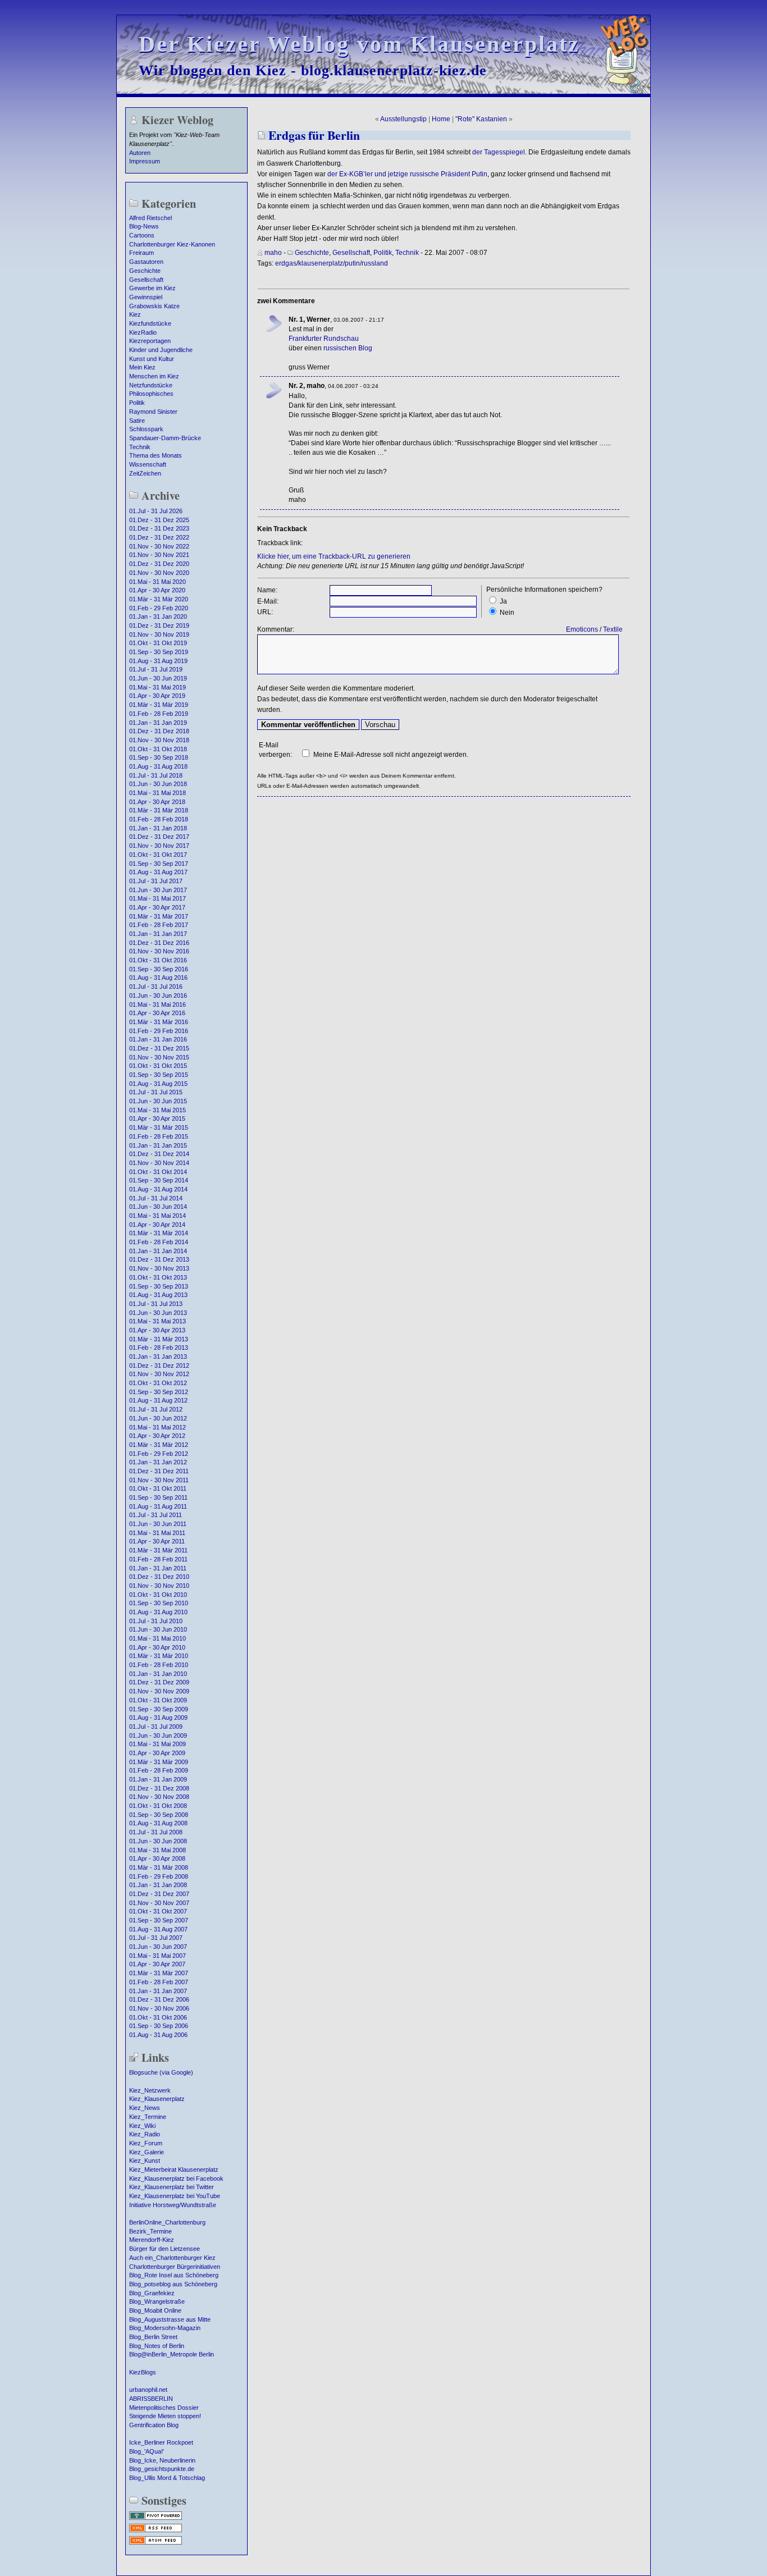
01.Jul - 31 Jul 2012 (156, 1409)
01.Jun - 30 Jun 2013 (158, 1313)
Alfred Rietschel (150, 218)
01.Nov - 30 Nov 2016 (159, 951)
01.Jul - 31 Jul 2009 (156, 1727)
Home (441, 119)
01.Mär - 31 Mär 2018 (159, 810)
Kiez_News (145, 2108)
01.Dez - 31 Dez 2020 (159, 564)
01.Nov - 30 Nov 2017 (159, 846)
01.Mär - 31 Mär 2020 (159, 599)
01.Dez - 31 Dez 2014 (159, 1154)
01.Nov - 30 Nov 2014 (159, 1163)
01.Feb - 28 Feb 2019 (159, 714)
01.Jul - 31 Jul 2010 (156, 1621)
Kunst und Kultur (152, 359)
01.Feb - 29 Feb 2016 (159, 1031)
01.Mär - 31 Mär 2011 (158, 1550)
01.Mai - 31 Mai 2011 (157, 1533)
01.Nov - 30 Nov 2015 (159, 1057)
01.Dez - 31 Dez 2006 (159, 1999)
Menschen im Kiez (154, 376)
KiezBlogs (143, 2372)
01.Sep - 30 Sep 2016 (159, 969)
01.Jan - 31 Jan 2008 (158, 1885)
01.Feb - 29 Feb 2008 (159, 1876)
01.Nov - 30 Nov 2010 (159, 1586)
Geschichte (145, 271)
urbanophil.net (148, 2390)
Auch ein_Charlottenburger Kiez (172, 2258)
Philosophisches (151, 394)
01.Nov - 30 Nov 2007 (159, 1903)
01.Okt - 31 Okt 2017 (158, 855)
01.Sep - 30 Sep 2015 (159, 1075)
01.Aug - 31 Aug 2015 (158, 1084)
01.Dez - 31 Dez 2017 (159, 837)
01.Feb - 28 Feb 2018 (159, 819)
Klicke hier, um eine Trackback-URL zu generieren (334, 556)
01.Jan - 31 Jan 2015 (158, 1145)
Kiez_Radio (145, 2134)
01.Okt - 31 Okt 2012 (158, 1383)
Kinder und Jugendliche (161, 350)
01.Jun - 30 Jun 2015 (158, 1101)
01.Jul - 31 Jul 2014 (156, 1198)
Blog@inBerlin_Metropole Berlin (172, 2354)
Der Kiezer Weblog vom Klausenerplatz (359, 44)
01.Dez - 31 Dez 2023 (159, 528)
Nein (507, 613)
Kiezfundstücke (150, 323)
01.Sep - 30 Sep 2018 (159, 757)
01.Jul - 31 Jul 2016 (156, 986)
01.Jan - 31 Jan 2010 (158, 1674)
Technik (140, 447)
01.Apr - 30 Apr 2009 (157, 1753)
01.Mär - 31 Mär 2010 (159, 1656)
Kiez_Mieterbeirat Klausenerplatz (174, 2169)
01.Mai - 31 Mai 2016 (157, 1004)
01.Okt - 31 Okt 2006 (158, 2017)
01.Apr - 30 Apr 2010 (157, 1647)
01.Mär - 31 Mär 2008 (159, 1867)
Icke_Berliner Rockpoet (161, 2442)
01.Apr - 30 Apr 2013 (157, 1330)
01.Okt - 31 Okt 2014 (158, 1172)
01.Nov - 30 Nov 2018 (159, 740)
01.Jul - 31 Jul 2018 (156, 775)
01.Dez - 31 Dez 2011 (159, 1471)
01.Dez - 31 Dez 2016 (159, 943)
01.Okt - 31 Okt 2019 (158, 643)
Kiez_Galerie (147, 2152)
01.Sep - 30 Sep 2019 (159, 652)
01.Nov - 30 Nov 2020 (159, 573)
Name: (267, 590)
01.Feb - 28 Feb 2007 (159, 1982)
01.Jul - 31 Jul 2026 (156, 511)
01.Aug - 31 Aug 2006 (158, 2035)
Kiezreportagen (150, 341)
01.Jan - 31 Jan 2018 (158, 828)
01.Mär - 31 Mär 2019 (159, 705)
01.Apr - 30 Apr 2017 (157, 907)
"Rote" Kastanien (481, 119)
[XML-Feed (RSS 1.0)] (156, 2531)
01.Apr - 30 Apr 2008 (157, 1858)
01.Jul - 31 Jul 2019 (156, 669)
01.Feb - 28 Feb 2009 (159, 1770)
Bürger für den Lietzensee (165, 2249)
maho (273, 253)
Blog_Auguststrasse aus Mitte (170, 2319)
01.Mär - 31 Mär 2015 (159, 1127)
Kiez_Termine (148, 2117)
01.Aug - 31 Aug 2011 (158, 1506)
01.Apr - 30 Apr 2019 (157, 696)
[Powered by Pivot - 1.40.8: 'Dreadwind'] (156, 2519)
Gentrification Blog (154, 2425)
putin (352, 263)
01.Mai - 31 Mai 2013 (157, 1321)
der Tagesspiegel (499, 152)
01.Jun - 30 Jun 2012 (158, 1418)
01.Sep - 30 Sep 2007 (159, 1920)
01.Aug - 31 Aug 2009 (158, 1718)
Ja (503, 601)
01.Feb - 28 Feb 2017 (159, 925)
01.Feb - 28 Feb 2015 (159, 1136)
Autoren (140, 153)
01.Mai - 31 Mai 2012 (157, 1427)
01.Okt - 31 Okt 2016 (158, 960)
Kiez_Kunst (145, 2161)
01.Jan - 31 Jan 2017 (158, 934)
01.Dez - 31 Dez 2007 (159, 1894)
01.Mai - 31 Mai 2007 (157, 1956)
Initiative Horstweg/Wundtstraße (173, 2205)
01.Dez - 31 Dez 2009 (159, 1682)
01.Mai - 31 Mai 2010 (157, 1638)
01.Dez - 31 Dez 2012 (159, 1365)
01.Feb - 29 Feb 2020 (159, 608)
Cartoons (142, 235)
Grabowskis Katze (154, 306)
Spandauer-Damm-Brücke (165, 438)
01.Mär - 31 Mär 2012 (159, 1445)
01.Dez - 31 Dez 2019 (159, 625)
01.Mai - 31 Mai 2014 (157, 1216)
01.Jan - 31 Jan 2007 (158, 1991)
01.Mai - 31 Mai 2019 (157, 687)
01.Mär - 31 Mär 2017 (159, 916)
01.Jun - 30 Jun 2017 (158, 890)
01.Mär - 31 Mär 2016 (159, 1022)
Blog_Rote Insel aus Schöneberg (174, 2275)
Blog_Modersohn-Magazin (165, 2328)
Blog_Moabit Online (155, 2310)
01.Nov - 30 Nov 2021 (159, 555)
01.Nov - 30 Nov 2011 (159, 1480)
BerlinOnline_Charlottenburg (167, 2222)
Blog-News (144, 226)
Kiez (135, 314)
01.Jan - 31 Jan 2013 (158, 1356)
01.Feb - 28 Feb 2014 (159, 1242)
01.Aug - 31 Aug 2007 (158, 1929)
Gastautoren (146, 262)
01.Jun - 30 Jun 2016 (158, 995)
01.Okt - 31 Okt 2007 (158, 1911)
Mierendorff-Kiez (152, 2240)
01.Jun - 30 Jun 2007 (158, 1947)
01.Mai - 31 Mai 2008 (157, 1850)
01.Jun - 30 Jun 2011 (158, 1524)
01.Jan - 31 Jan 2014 (158, 1251)
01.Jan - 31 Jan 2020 (158, 616)
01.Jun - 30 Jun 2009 (158, 1735)
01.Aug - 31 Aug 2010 (158, 1612)
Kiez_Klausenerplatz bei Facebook (176, 2178)
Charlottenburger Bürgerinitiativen (175, 2267)
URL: (265, 612)
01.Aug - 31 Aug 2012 (158, 1400)
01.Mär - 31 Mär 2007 (159, 1973)
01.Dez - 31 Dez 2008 (159, 1788)
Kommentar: (276, 629)
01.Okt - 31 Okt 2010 (158, 1595)
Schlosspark (146, 429)
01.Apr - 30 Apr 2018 (157, 802)
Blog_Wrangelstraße (157, 2301)
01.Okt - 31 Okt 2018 (158, 749)
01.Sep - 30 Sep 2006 (159, 2026)
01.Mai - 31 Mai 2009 (157, 1744)
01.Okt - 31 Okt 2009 (158, 1700)
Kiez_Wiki (142, 2126)
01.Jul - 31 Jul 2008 (156, 1832)
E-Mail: (268, 601)
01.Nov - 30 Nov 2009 (159, 1691)
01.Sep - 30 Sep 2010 (159, 1603)
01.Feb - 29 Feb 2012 (159, 1454)
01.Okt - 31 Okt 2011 (158, 1488)
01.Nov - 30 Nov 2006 (159, 2008)
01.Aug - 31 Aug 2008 (158, 1823)
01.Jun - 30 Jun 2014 (158, 1207)
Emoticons (582, 629)
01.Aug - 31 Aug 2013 (158, 1295)
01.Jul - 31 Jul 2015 (156, 1092)
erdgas (286, 263)
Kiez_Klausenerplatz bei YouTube (175, 2196)
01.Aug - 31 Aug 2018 (158, 766)
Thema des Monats (156, 455)
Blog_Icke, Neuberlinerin (162, 2460)
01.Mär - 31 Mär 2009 (159, 1762)
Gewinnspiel (146, 297)
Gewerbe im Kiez (152, 288)
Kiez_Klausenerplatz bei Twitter (172, 2187)
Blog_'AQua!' (147, 2451)
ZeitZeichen (145, 473)
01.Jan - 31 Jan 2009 (158, 1779)
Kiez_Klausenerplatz (157, 2099)
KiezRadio (143, 332)
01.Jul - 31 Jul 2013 (156, 1304)
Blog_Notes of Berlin (157, 2346)
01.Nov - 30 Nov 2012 (159, 1374)
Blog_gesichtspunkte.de (162, 2469)
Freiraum (141, 253)
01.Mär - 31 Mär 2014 (159, 1233)
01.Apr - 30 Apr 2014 (157, 1225)
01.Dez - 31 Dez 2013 (159, 1259)
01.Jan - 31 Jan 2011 (158, 1568)
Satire (137, 421)
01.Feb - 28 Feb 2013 (159, 1348)
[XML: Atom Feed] (156, 2543)
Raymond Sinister (153, 412)
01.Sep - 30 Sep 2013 (159, 1286)
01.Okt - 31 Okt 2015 (158, 1066)
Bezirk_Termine (150, 2231)
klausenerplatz (321, 263)
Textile (613, 629)
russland (375, 263)
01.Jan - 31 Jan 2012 (158, 1462)
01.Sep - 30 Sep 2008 (159, 1815)
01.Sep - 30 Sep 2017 (159, 864)
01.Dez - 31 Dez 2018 (159, 731)
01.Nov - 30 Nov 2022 (159, 546)
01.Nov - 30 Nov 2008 (159, 1797)
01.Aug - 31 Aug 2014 (158, 1189)
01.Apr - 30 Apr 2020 (157, 590)
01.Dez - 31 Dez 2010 (159, 1577)
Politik (137, 403)
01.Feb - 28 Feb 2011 (158, 1559)
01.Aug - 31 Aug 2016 (158, 978)
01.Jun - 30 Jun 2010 (158, 1629)
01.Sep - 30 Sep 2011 (158, 1497)
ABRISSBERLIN (151, 2399)
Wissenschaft (148, 464)
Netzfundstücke (151, 385)
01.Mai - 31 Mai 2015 (157, 1110)
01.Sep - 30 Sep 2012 (159, 1392)
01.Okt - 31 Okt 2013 (158, 1277)
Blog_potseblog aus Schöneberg (173, 2284)
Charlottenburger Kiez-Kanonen (172, 244)
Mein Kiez (142, 367)
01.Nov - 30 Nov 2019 (159, 634)
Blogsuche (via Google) (161, 2072)
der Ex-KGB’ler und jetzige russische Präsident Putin (407, 174)
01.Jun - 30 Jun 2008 (158, 1841)
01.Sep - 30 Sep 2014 (159, 1180)
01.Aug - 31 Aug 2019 (158, 661)
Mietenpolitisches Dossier (164, 2408)
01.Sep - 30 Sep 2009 (159, 1709)
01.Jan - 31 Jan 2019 (158, 723)
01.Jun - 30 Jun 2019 (158, 678)
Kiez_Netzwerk (150, 2090)
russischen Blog (348, 348)
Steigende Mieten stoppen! (165, 2416)
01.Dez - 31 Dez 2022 (159, 537)
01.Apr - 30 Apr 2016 (157, 1013)
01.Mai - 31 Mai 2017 (157, 898)
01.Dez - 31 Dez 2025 (159, 520)
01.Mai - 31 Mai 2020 (157, 582)
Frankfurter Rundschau (324, 339)
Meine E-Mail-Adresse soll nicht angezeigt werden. (391, 755)
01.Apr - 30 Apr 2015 (157, 1118)
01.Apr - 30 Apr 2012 (157, 1436)
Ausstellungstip (403, 119)
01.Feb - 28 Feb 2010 (159, 1665)
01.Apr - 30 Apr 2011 (157, 1541)
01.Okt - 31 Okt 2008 (158, 1806)
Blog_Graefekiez (152, 2293)
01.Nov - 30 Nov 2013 (159, 1268)
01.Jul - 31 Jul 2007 (156, 1938)
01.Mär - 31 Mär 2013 (159, 1339)
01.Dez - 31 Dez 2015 (159, 1048)
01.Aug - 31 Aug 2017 (158, 872)
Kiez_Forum (146, 2143)
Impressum (145, 161)
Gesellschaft (146, 280)
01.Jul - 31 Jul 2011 (156, 1515)
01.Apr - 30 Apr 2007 (157, 1964)
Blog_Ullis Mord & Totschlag (167, 2478)
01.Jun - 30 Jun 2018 (158, 784)
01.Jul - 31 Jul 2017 (156, 881)
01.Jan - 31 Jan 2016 (158, 1039)
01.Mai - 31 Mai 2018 (157, 793)
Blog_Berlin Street (153, 2337)
